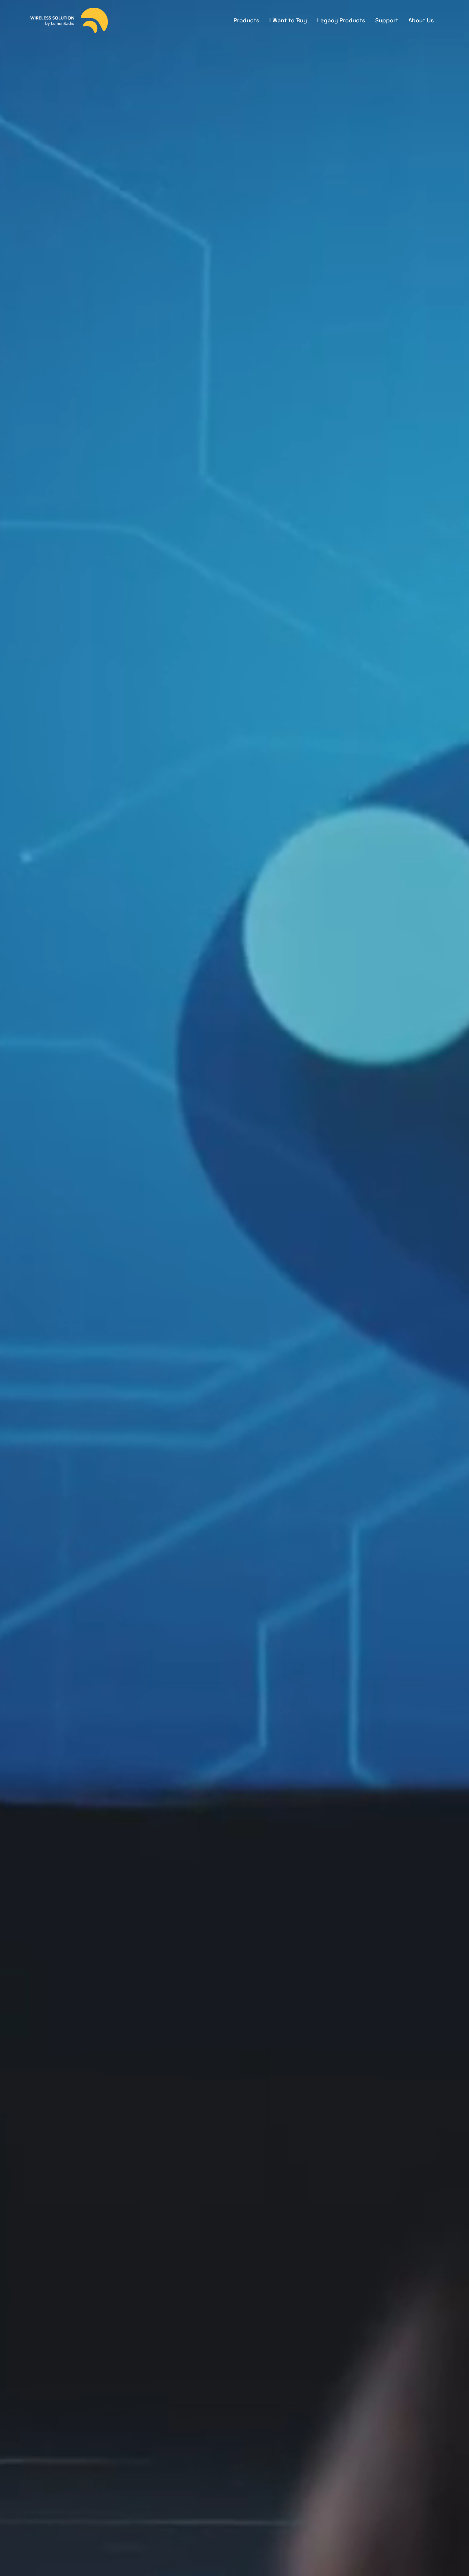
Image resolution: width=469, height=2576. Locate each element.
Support (387, 20)
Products (246, 20)
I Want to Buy (288, 20)
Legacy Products (341, 20)
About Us (421, 20)
